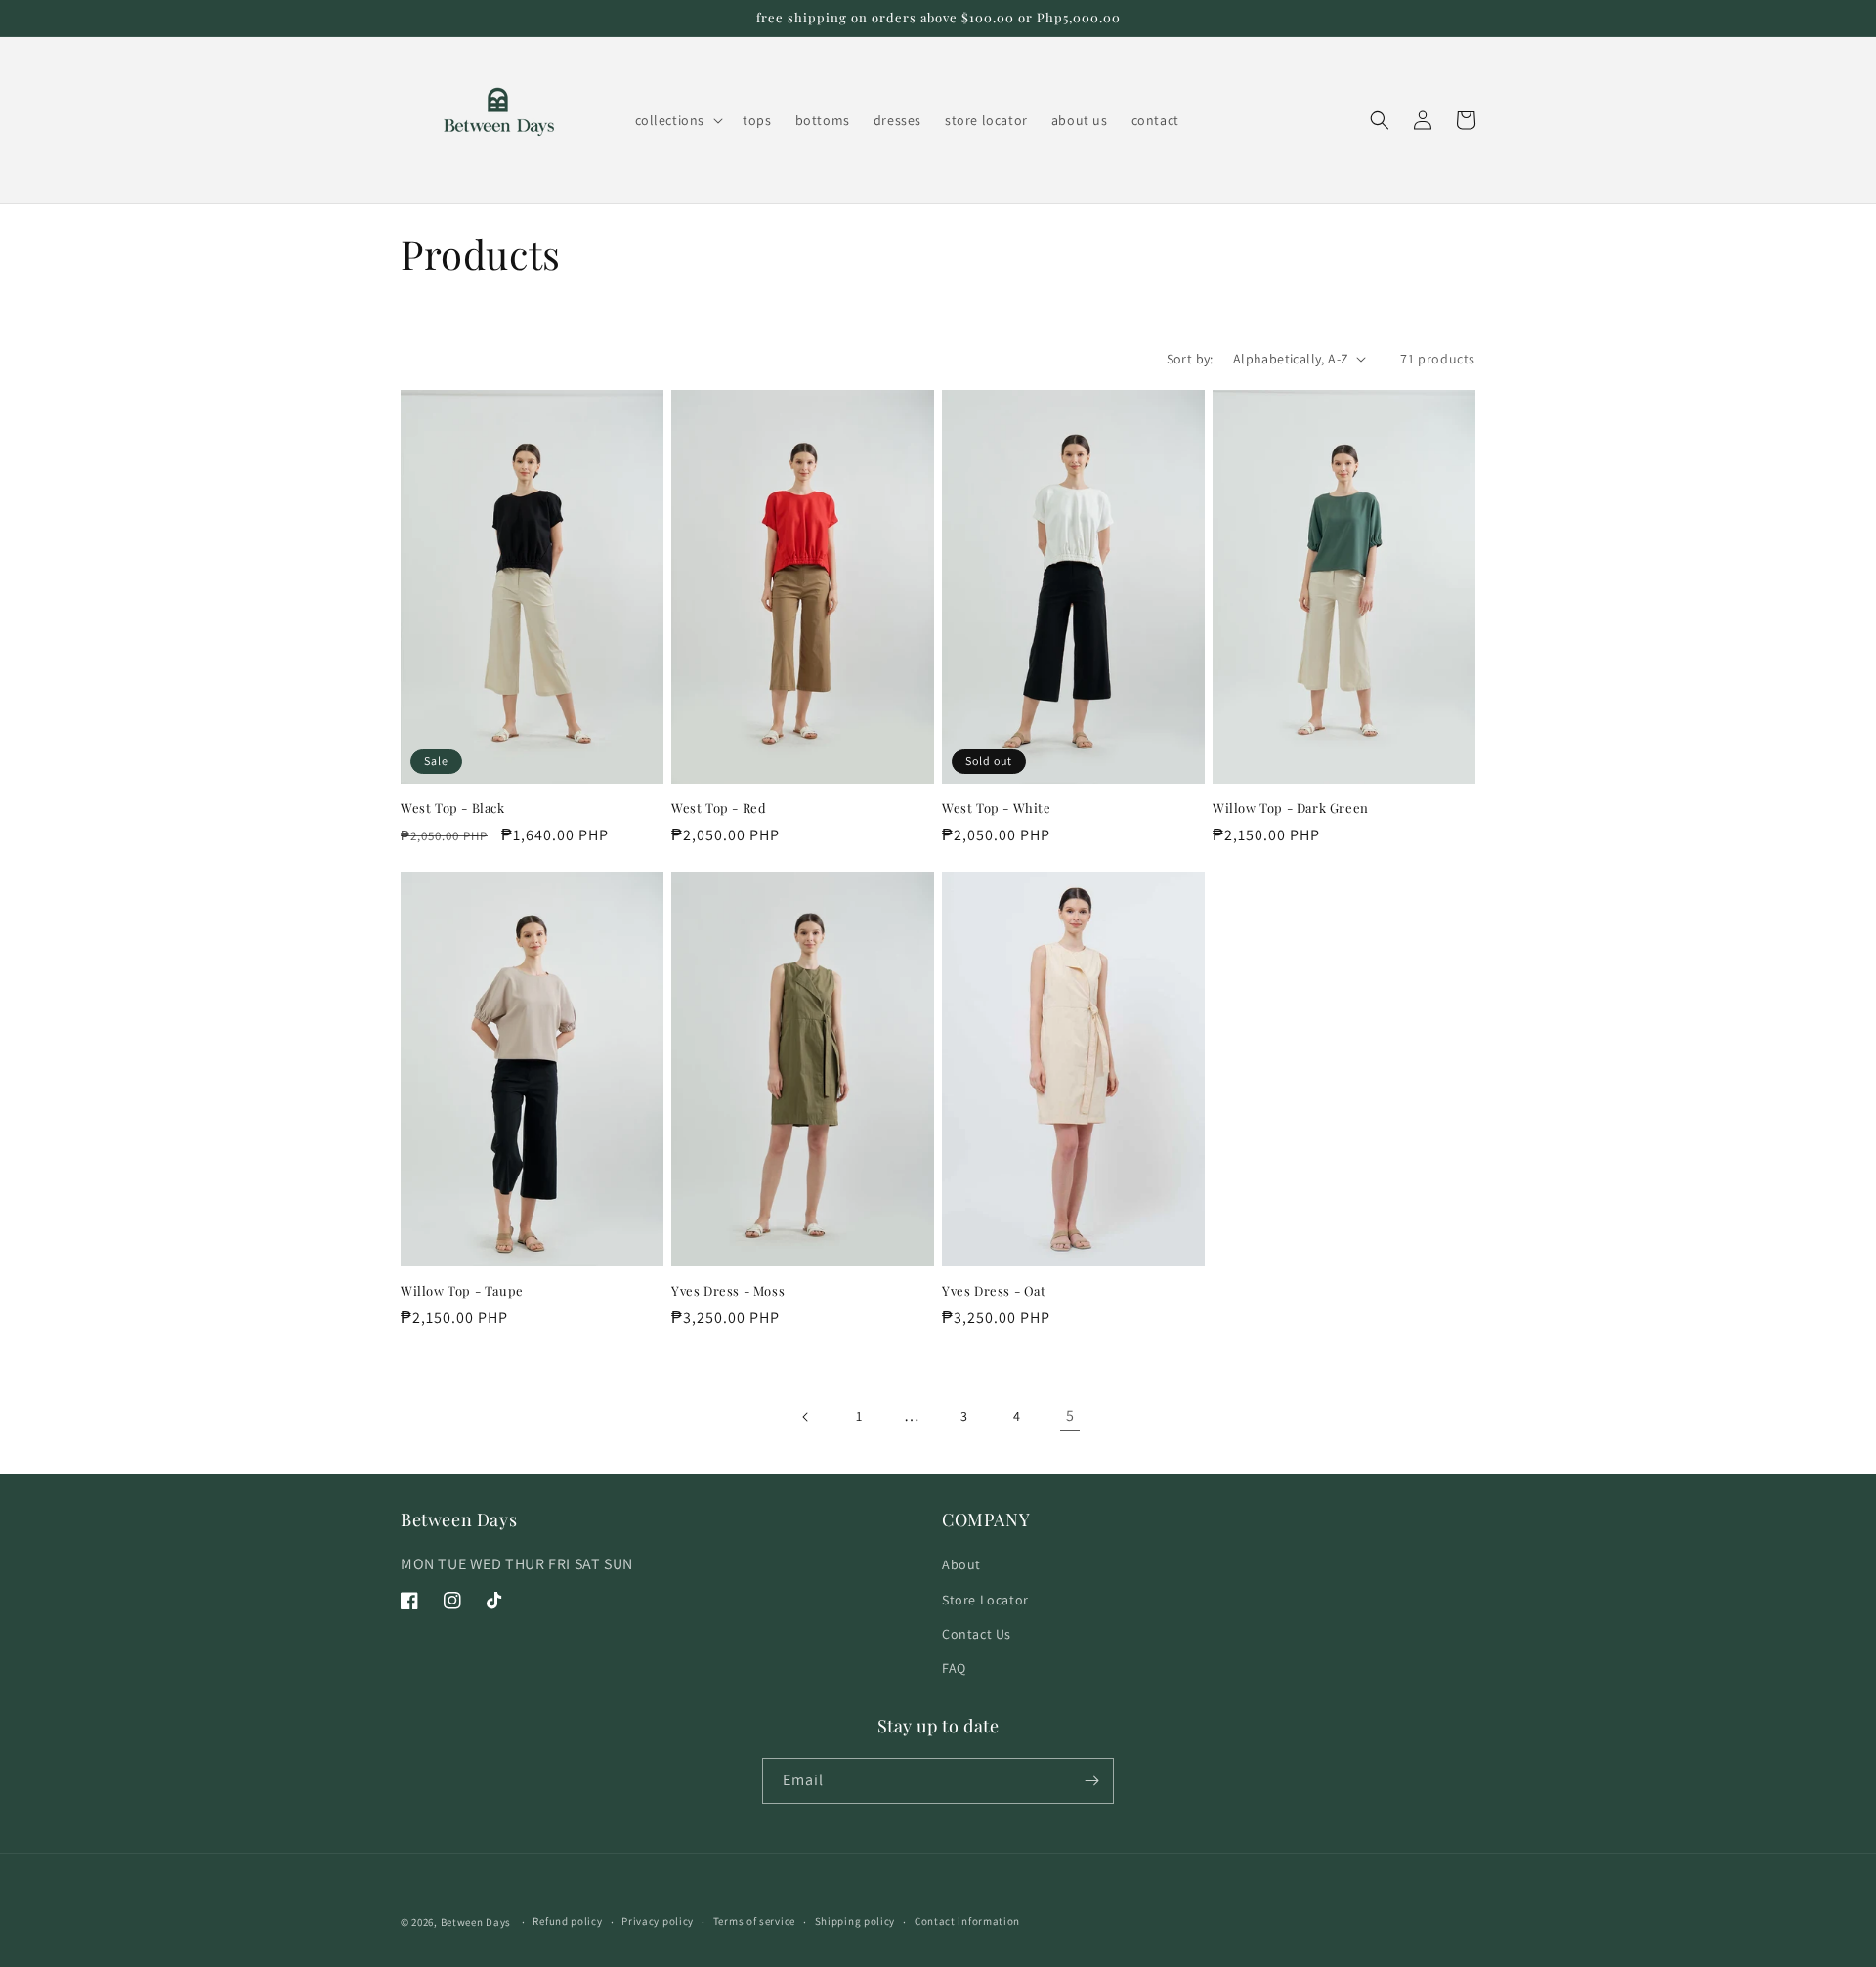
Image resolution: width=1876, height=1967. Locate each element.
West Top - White (997, 808)
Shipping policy (855, 1921)
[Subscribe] (1091, 1781)
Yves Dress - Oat (994, 1291)
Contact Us (977, 1634)
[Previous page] (806, 1417)
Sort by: (1190, 359)
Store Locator (985, 1600)
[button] (678, 120)
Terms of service (754, 1921)
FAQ (954, 1668)
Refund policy (567, 1921)
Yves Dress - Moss (728, 1291)
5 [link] (1070, 1415)
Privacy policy (658, 1921)
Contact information (967, 1921)
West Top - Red (719, 808)
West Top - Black (453, 808)
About (961, 1564)
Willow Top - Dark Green (1291, 808)
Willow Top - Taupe (462, 1291)
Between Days (476, 1922)
